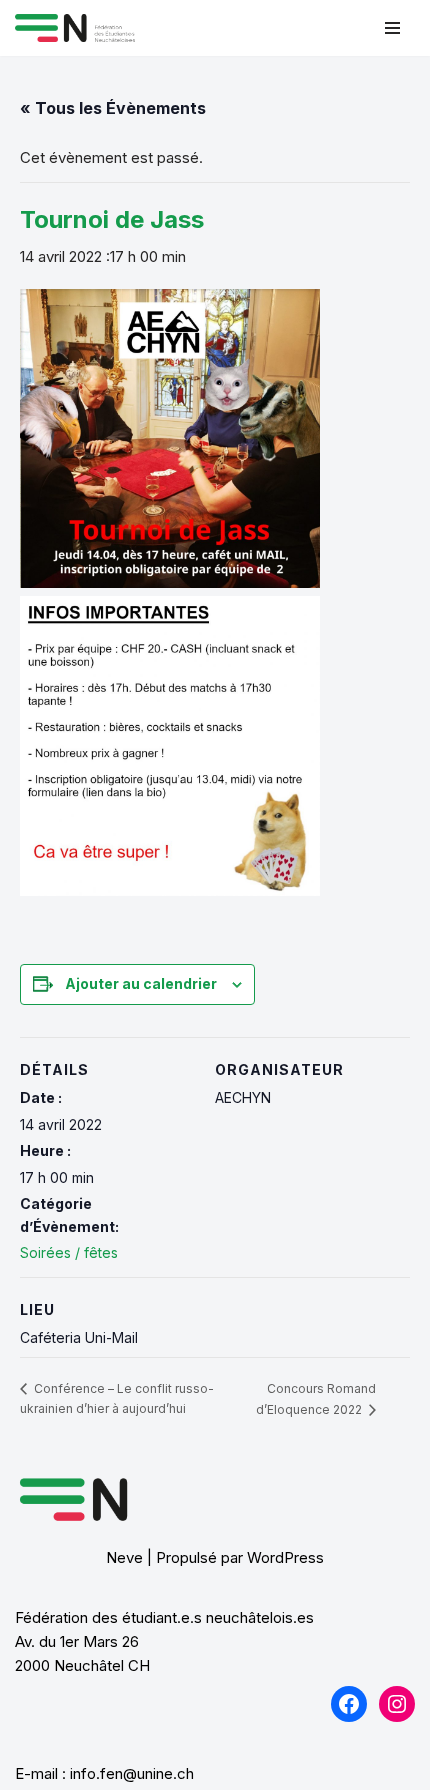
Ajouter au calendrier (141, 983)
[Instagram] (397, 1704)
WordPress (285, 1557)
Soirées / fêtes (69, 1252)
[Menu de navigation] (392, 28)
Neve (124, 1557)
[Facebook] (349, 1704)
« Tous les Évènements (113, 108)
